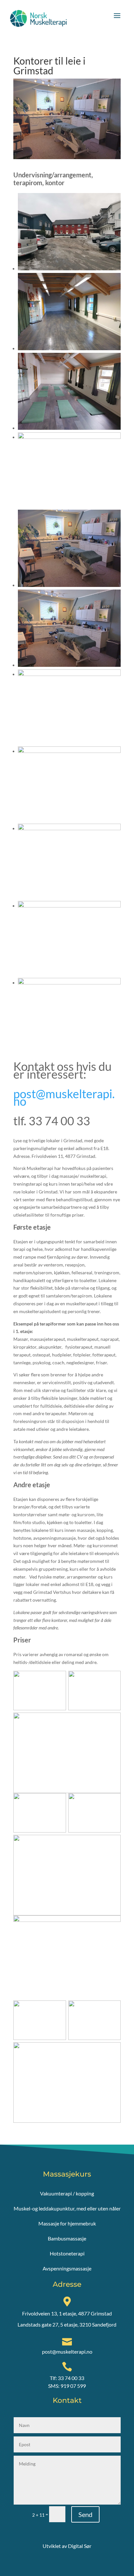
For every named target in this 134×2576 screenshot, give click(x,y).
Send (85, 2514)
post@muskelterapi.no (64, 1098)
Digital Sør (80, 2546)
